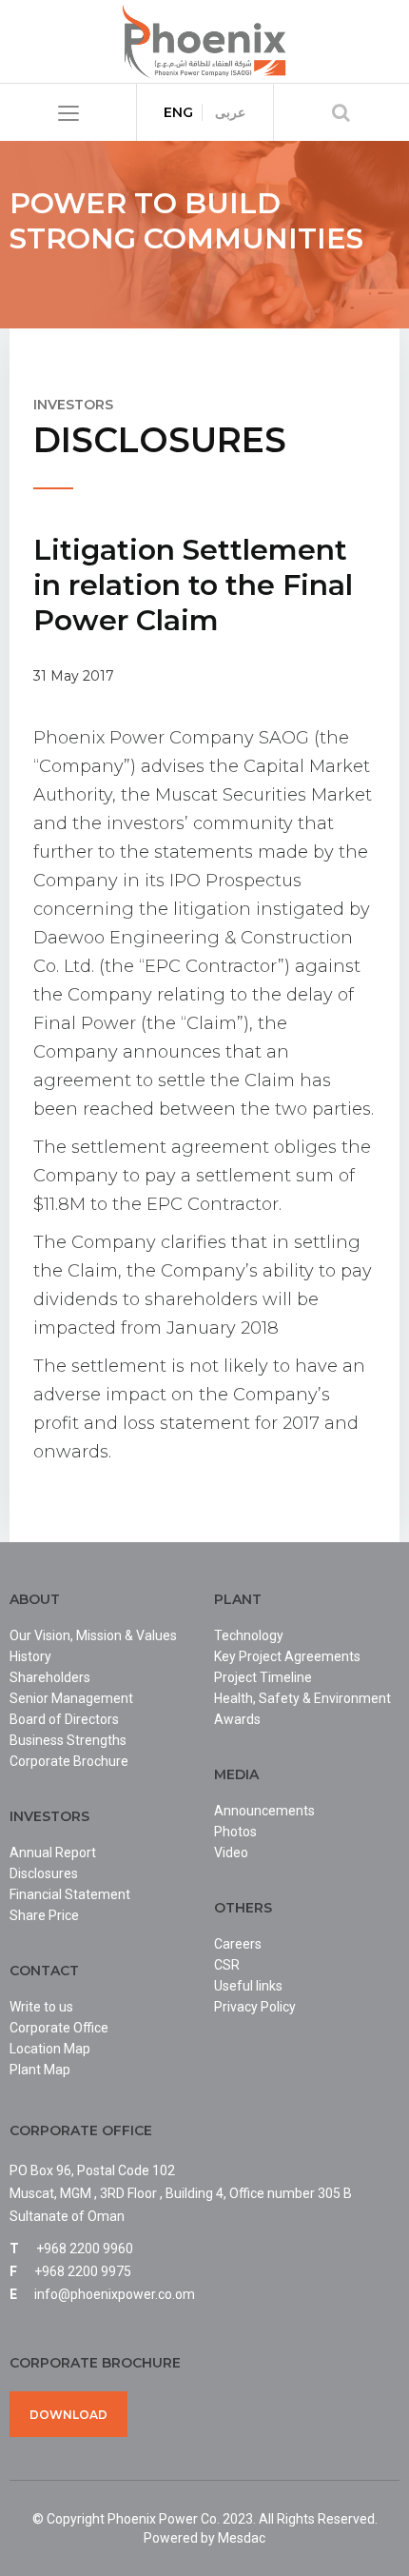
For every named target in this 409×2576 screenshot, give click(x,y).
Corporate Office (59, 2028)
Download (68, 2415)
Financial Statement (70, 1894)
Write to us (41, 2007)
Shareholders (50, 1677)
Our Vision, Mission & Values (93, 1635)
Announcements (264, 1811)
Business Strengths (68, 1740)
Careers (238, 1944)
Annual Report (53, 1853)
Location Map (50, 2049)
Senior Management (71, 1698)
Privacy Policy (255, 2007)
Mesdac (242, 2538)
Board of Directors (64, 1719)
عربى (230, 112)
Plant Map (40, 2070)
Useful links (248, 1986)
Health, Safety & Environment (302, 1698)
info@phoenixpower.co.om (115, 2294)
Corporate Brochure (69, 1761)
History (30, 1656)
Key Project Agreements (287, 1656)
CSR (227, 1965)
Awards (237, 1719)
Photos (235, 1832)
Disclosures (44, 1873)
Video (231, 1853)
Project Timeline (263, 1677)
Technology (249, 1635)
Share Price (44, 1915)
